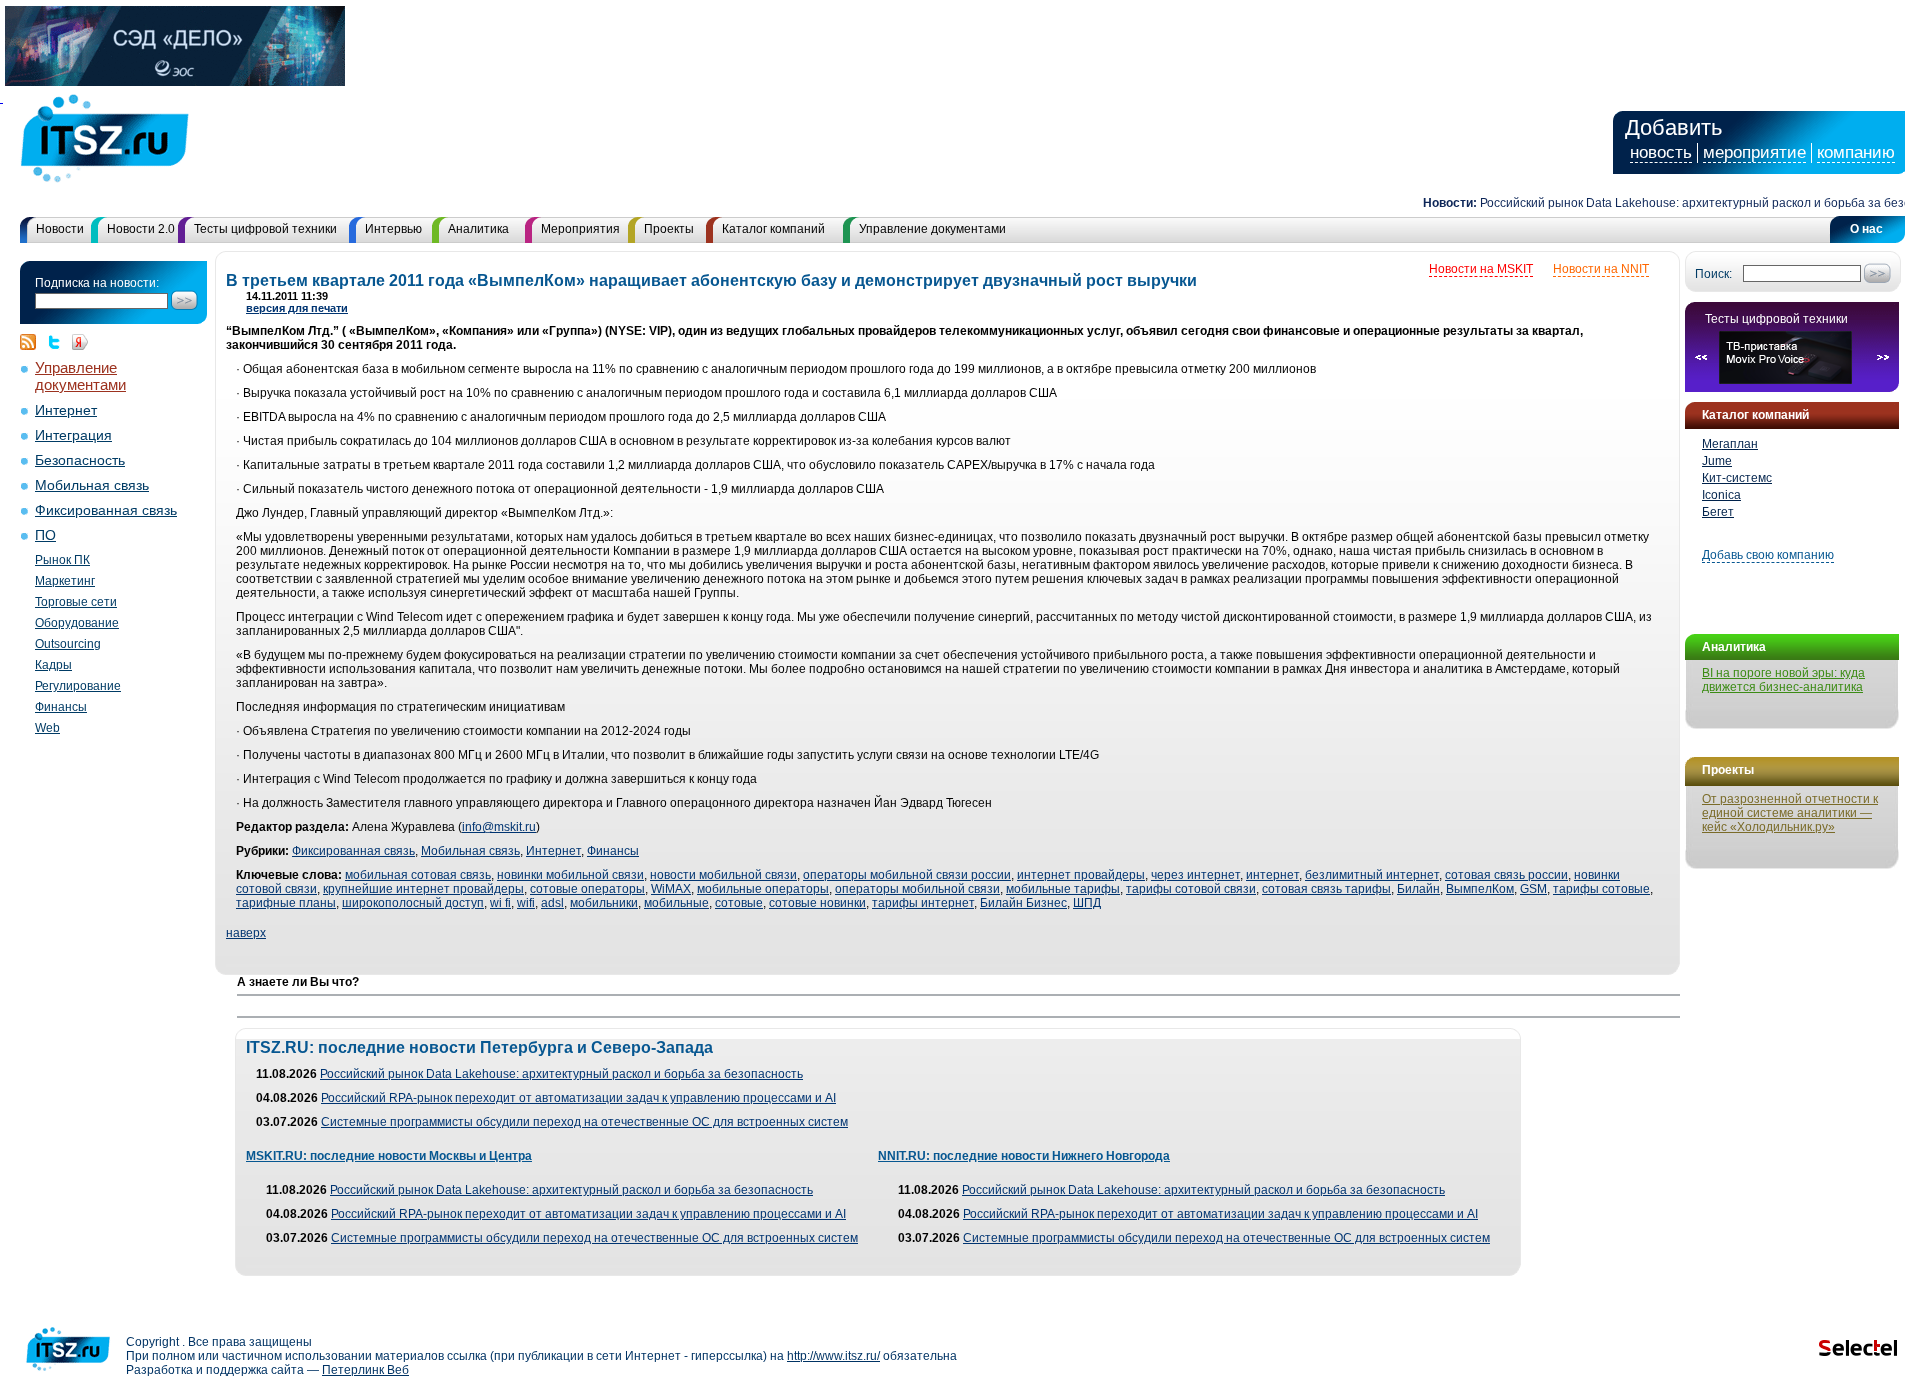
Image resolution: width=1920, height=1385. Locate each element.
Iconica (1721, 495)
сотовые (739, 903)
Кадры (53, 665)
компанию (1856, 152)
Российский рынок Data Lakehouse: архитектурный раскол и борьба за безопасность (561, 1074)
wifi (526, 903)
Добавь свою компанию (1768, 555)
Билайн (1418, 889)
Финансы (61, 707)
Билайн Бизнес (1023, 903)
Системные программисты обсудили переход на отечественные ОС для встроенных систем (584, 1122)
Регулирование (78, 686)
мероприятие (1754, 152)
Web (47, 728)
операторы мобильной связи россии (907, 875)
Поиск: (1713, 274)
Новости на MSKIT (1481, 269)
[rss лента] (33, 342)
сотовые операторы (587, 889)
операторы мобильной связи (917, 889)
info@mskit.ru (499, 827)
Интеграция (73, 435)
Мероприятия (580, 229)
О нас (1866, 229)
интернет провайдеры (1081, 875)
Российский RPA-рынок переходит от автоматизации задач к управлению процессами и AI (578, 1098)
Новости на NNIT (1601, 269)
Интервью (393, 229)
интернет (1272, 875)
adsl (552, 903)
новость (1661, 152)
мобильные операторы (763, 889)
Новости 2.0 (141, 229)
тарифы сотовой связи (1191, 889)
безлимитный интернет (1372, 875)
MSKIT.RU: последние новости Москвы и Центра (389, 1156)
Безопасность (80, 460)
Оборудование (77, 623)
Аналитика (478, 229)
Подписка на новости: (97, 283)
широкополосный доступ (413, 903)
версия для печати (297, 308)
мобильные (676, 903)
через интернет (1195, 875)
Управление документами (932, 229)
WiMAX (671, 889)
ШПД (1087, 903)
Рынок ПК (62, 560)
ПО (45, 535)
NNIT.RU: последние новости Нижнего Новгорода (1024, 1156)
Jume (1717, 461)
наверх (246, 933)
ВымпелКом (1480, 889)
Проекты (669, 229)
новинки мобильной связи (570, 875)
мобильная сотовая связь (418, 875)
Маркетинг (65, 581)
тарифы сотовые (1601, 889)
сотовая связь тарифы (1326, 889)
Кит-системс (1737, 478)
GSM (1533, 889)
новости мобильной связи (723, 875)
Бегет (1718, 512)
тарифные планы (286, 903)
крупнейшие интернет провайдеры (423, 889)
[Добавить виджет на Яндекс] (80, 342)
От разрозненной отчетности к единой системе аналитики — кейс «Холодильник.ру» (1790, 813)
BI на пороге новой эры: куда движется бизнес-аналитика (1783, 680)
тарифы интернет (923, 903)
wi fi (500, 903)
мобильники (604, 903)
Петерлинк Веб (365, 1370)
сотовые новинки (817, 903)
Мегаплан (1730, 444)
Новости (60, 229)
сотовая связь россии (1506, 875)
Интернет (66, 410)
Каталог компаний (773, 229)
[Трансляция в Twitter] (59, 342)
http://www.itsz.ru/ (833, 1356)
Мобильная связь (92, 485)
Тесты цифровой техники (265, 229)
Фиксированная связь (106, 510)
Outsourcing (68, 644)
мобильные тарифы (1063, 889)
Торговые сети (76, 602)
